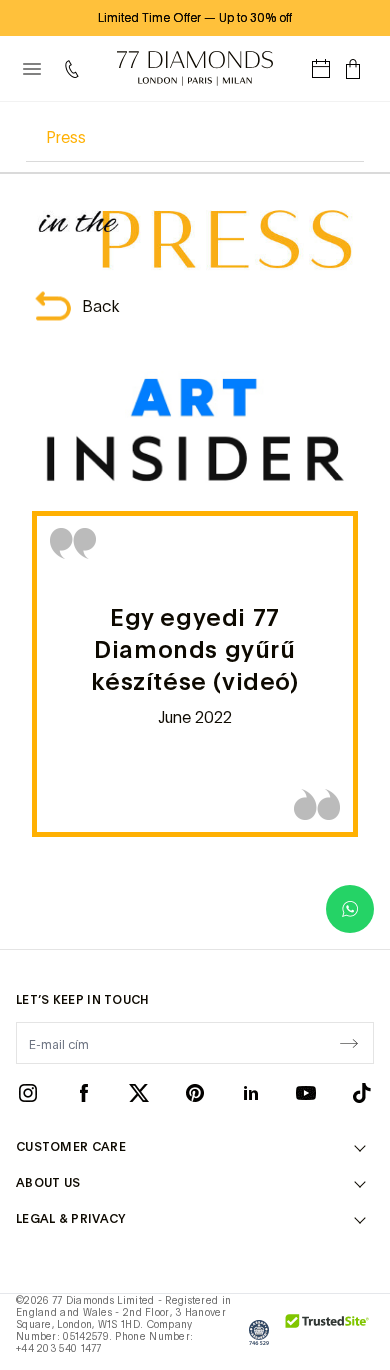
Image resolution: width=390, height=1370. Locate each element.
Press (66, 137)
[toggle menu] (32, 69)
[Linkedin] (251, 1093)
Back (101, 306)
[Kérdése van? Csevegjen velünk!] (350, 909)
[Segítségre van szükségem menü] (76, 69)
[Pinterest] (195, 1093)
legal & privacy (71, 1219)
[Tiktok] (362, 1093)
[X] (139, 1093)
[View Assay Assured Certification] (259, 1332)
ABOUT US (48, 1183)
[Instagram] (28, 1093)
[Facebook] (84, 1093)
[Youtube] (306, 1093)
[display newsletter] (349, 1042)
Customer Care (71, 1147)
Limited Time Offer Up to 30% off (195, 18)
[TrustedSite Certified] (327, 1332)
